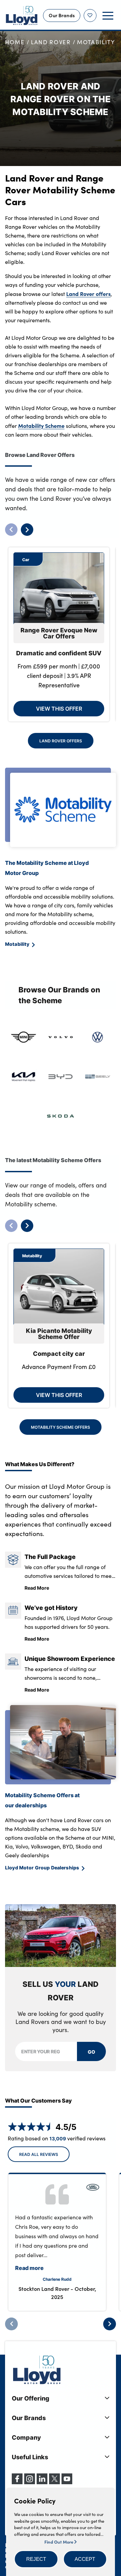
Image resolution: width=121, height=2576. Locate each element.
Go (91, 2052)
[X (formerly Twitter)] (54, 2482)
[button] (36, 2559)
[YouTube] (67, 2482)
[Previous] (11, 2324)
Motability (96, 42)
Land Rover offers (88, 294)
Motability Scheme (41, 426)
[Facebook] (17, 2482)
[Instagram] (30, 2482)
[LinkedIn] (42, 2482)
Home (15, 42)
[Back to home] (22, 16)
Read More (37, 1588)
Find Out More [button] (59, 2542)
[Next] (110, 2324)
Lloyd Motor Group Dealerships (42, 1867)
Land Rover (51, 42)
